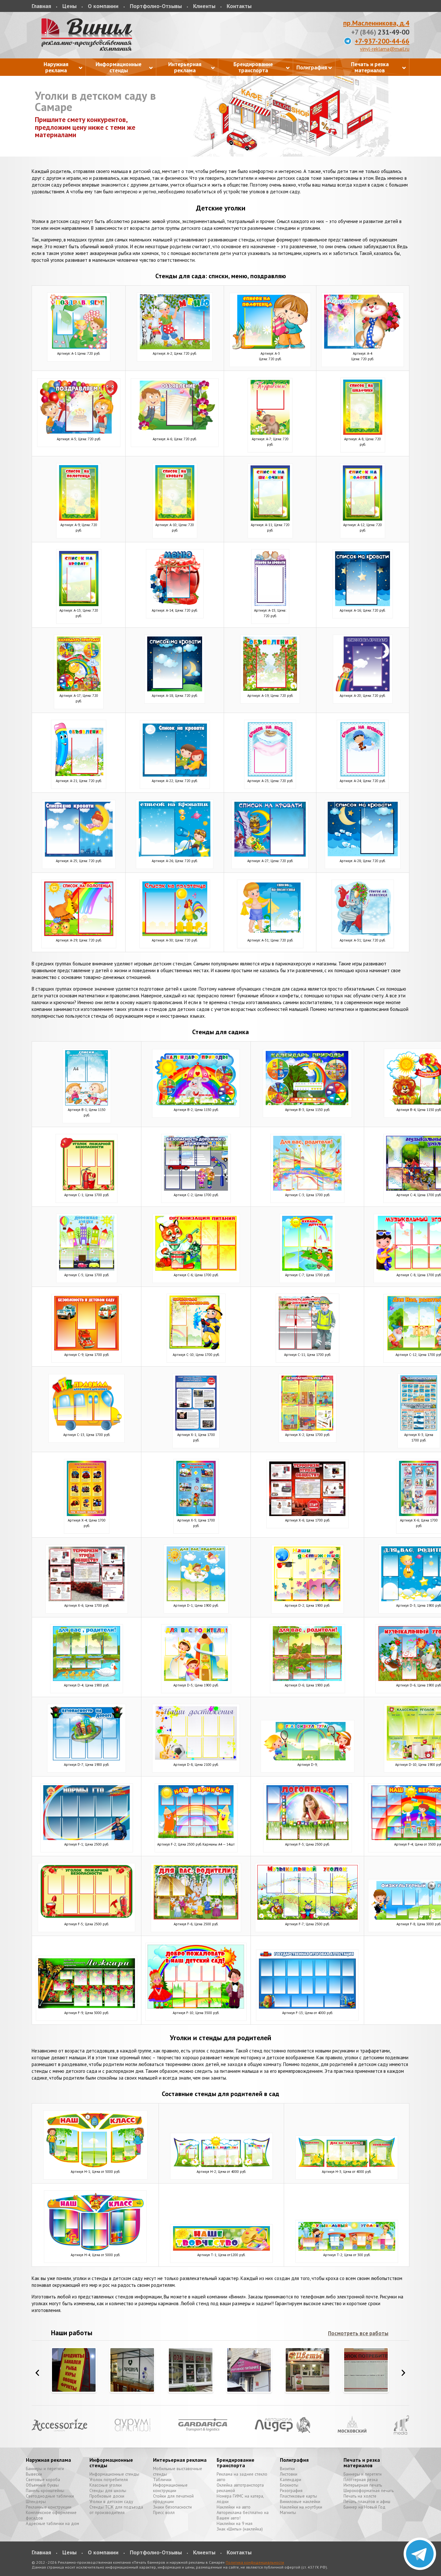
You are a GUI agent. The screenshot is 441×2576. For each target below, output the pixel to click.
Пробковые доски (107, 2496)
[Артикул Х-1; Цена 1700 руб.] (196, 1429)
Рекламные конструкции (49, 2507)
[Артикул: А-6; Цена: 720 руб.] (175, 433)
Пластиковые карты (298, 2496)
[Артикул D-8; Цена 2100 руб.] (196, 1759)
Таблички (162, 2480)
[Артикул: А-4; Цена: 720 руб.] (363, 347)
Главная (41, 6)
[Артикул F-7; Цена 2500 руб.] (307, 1918)
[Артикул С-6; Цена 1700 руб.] (196, 1269)
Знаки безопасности (172, 2507)
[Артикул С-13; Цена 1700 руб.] (87, 1429)
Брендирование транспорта (236, 2463)
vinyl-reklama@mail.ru (385, 49)
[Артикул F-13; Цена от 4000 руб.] (307, 2007)
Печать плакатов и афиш (367, 2502)
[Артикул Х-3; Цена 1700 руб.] (419, 1429)
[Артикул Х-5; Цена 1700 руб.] (196, 1514)
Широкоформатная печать (369, 2491)
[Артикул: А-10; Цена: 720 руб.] (175, 519)
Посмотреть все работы (358, 2333)
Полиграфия (294, 2460)
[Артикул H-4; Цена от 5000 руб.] (95, 2249)
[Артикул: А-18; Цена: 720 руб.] (175, 690)
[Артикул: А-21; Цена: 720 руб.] (79, 775)
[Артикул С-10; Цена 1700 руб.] (196, 1349)
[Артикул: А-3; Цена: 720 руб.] (270, 347)
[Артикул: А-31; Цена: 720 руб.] (270, 934)
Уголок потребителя (109, 2480)
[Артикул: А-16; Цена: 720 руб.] (363, 604)
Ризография (291, 2491)
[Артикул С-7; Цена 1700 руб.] (308, 1269)
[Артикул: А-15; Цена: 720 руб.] (270, 604)
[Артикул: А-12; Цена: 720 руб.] (363, 519)
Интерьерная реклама (180, 2460)
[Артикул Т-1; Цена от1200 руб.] (221, 2249)
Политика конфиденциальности (255, 2562)
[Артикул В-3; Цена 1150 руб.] (307, 1104)
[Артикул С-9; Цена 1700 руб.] (87, 1349)
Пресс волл (164, 2513)
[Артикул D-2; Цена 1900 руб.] (308, 1599)
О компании (103, 6)
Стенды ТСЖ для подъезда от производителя (116, 2510)
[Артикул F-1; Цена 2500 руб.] (87, 1838)
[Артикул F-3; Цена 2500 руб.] (308, 1838)
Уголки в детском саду (111, 2502)
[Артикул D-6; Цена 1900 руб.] (308, 1679)
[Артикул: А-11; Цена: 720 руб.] (270, 519)
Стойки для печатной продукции (173, 2499)
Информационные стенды (111, 2463)
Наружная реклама (48, 2460)
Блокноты (289, 2485)
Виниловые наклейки (300, 2502)
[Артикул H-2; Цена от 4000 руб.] (221, 2166)
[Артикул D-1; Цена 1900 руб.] (196, 1599)
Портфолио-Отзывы (156, 6)
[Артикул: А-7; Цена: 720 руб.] (270, 433)
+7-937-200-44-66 (382, 41)
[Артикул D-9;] (308, 1759)
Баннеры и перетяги (45, 2469)
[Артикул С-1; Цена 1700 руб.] (87, 1189)
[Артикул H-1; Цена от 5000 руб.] (95, 2166)
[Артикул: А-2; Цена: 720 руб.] (175, 347)
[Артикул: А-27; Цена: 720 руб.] (270, 855)
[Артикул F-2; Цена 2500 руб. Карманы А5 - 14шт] (196, 1838)
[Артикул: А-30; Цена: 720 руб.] (175, 934)
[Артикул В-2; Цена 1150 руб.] (196, 1104)
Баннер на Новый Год (364, 2507)
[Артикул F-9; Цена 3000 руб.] (87, 2007)
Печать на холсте (360, 2496)
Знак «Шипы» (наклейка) (240, 2529)
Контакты (239, 6)
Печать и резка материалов (362, 2463)
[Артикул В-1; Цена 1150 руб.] (87, 1104)
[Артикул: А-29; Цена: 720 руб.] (79, 934)
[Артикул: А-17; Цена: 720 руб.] (79, 690)
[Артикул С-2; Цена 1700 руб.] (196, 1189)
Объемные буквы (42, 2485)
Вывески (34, 2474)
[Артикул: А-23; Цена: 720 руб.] (270, 775)
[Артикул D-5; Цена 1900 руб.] (196, 1679)
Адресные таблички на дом (52, 2524)
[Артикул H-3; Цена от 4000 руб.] (347, 2166)
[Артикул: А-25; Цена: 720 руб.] (79, 855)
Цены (69, 6)
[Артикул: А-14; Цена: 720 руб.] (175, 604)
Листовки (289, 2474)
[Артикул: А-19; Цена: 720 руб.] (270, 690)
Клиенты (204, 6)
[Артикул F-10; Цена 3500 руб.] (196, 2007)
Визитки (287, 2469)
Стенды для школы (108, 2491)
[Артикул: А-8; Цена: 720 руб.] (363, 433)
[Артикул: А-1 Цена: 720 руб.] (79, 347)
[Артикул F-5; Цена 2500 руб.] (87, 1918)
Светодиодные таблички (50, 2496)
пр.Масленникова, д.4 (376, 23)
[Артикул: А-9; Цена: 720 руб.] (79, 519)
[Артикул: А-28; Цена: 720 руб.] (363, 855)
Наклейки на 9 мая (235, 2524)
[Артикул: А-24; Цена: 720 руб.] (363, 775)
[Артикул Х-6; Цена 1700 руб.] (308, 1514)
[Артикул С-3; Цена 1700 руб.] (307, 1189)
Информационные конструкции (170, 2488)
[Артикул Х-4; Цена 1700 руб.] (87, 1514)
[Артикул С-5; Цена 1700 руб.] (87, 1269)
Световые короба (43, 2480)
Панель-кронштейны (45, 2491)
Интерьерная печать (363, 2485)
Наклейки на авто (234, 2507)
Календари (291, 2480)
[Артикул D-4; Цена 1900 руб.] (87, 1679)
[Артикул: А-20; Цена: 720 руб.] (363, 690)
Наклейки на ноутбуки (301, 2507)
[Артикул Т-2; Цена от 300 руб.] (347, 2249)
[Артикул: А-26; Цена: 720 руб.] (175, 855)
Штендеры (36, 2502)
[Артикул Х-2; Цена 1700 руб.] (308, 1429)
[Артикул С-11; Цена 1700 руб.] (308, 1349)
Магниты (288, 2513)
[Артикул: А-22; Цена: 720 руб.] (175, 775)
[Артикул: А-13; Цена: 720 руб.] (79, 604)
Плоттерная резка (361, 2480)
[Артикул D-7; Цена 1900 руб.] (87, 1759)
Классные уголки (106, 2485)
